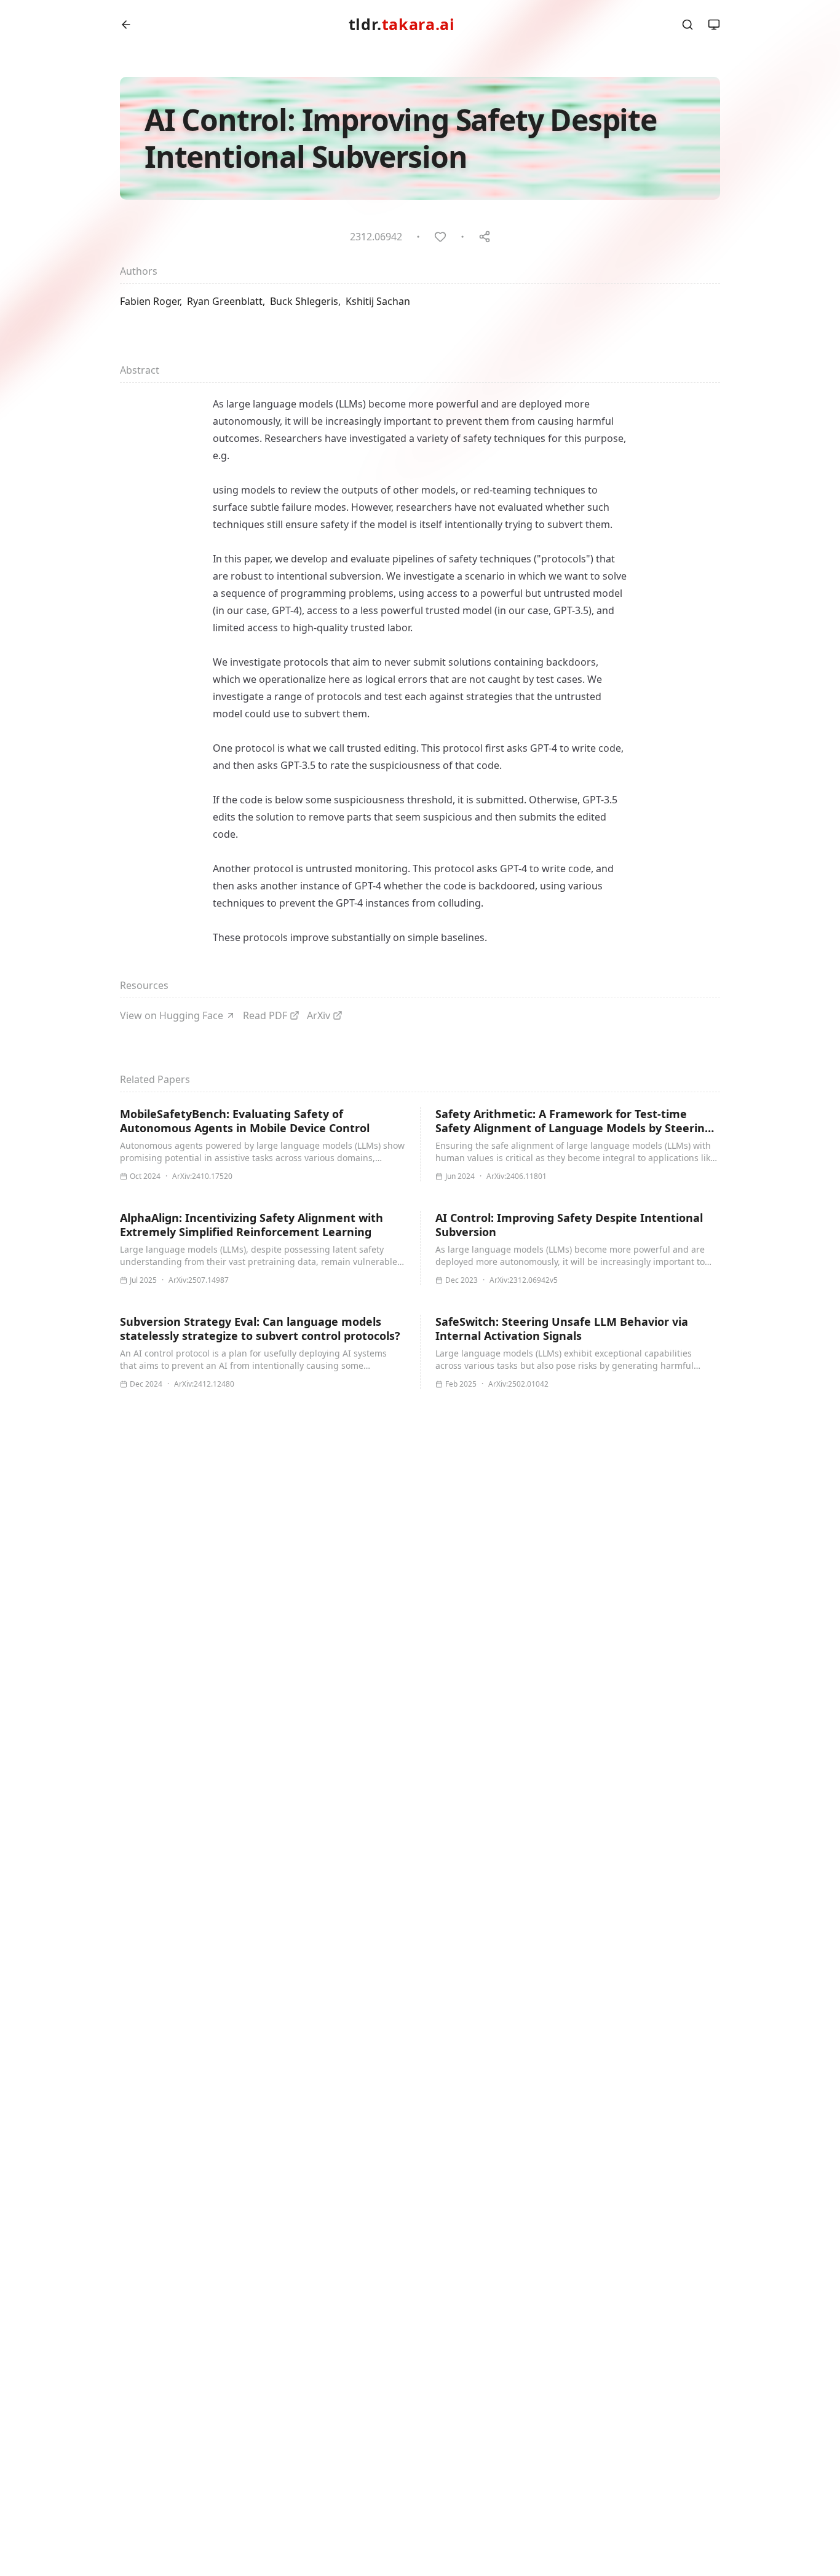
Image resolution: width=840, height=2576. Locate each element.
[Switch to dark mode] (714, 25)
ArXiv (319, 1015)
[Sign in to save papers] (440, 237)
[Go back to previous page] (126, 25)
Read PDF (265, 1015)
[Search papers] (687, 25)
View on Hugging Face (172, 1015)
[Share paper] (485, 237)
